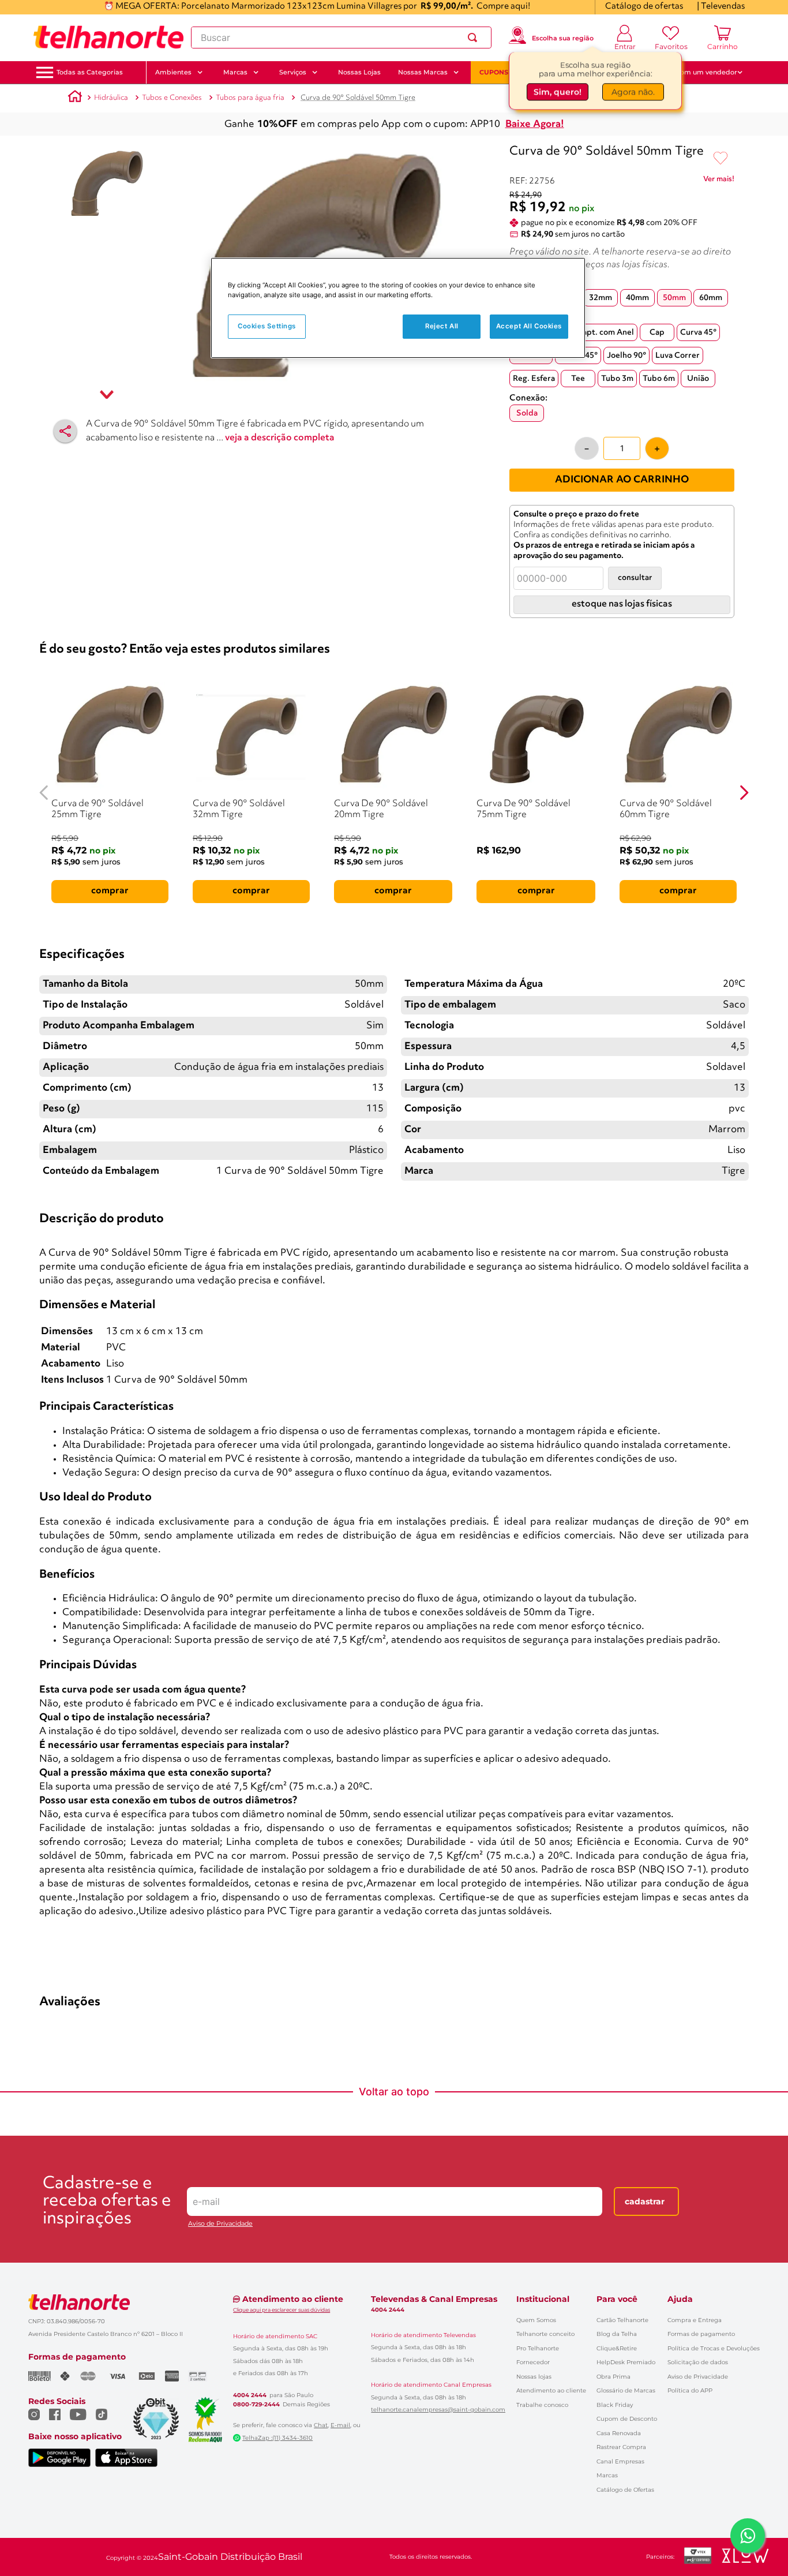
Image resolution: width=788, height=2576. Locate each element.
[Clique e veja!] (719, 181)
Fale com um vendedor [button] (699, 72)
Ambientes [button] (173, 72)
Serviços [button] (293, 72)
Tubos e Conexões (172, 98)
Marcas (607, 2475)
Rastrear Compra (621, 2447)
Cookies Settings (267, 327)
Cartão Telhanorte (622, 2320)
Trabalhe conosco (542, 2405)
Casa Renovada (619, 2433)
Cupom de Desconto (627, 2419)
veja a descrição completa (280, 438)
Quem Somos (536, 2320)
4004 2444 (250, 2395)
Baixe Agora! (535, 124)
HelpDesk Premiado (626, 2362)
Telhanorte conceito (545, 2334)
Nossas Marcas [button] (423, 72)
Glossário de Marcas (626, 2390)
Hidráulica (111, 98)
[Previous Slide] (44, 793)
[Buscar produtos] (475, 38)
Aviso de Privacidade (220, 2224)
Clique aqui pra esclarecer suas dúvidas (282, 2310)
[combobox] (341, 38)
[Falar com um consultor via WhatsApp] (748, 2536)
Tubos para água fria (250, 98)
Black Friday (615, 2405)
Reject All (442, 327)
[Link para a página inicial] (75, 98)
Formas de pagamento (701, 2334)
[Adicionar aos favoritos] (721, 159)
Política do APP (690, 2390)
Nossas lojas (534, 2377)
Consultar (635, 578)
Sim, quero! (558, 92)
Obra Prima (613, 2377)
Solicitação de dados (698, 2362)
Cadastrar (645, 2201)
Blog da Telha (617, 2334)
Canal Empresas (620, 2461)
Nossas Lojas (359, 72)
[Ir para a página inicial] (108, 38)
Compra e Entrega (695, 2320)
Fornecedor (533, 2362)
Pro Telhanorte (538, 2348)
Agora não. (633, 92)
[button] (90, 72)
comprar (110, 891)
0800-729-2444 (256, 2405)
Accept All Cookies (529, 327)
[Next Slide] (744, 793)
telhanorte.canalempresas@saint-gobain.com (438, 2410)
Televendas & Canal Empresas (434, 2299)
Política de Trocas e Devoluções (714, 2348)
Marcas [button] (235, 72)
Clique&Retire (617, 2348)
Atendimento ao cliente (551, 2390)
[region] (398, 308)
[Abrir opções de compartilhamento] (65, 431)
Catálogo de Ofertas (625, 2490)
